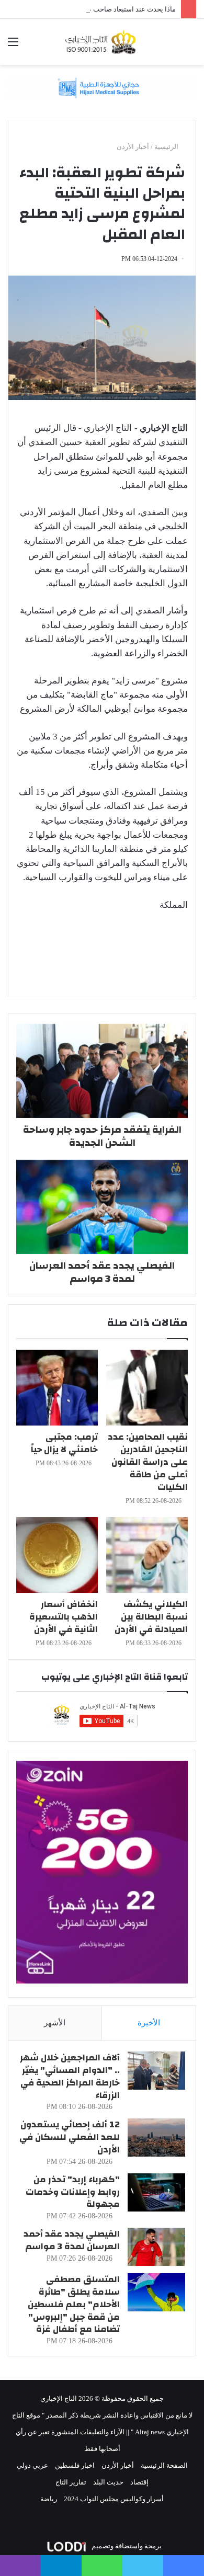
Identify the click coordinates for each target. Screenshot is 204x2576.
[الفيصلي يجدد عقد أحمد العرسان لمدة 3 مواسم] (156, 2247)
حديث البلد (108, 2482)
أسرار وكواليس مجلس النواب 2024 (114, 2499)
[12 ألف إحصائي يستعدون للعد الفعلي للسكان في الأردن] (156, 2138)
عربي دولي (32, 2465)
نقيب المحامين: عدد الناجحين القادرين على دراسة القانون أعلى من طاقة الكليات (148, 1462)
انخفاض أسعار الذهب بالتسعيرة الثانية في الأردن (64, 1617)
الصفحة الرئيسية (164, 2465)
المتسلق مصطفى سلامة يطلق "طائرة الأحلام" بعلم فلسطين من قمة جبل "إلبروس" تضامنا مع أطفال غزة (74, 2304)
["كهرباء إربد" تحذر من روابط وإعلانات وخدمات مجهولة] (156, 2192)
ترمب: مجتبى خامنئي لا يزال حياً (64, 1443)
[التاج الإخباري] (102, 42)
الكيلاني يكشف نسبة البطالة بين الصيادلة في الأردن (151, 1617)
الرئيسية (167, 147)
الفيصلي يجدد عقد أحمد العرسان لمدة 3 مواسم (72, 2240)
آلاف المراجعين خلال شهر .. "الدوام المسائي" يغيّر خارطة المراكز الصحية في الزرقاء (70, 2076)
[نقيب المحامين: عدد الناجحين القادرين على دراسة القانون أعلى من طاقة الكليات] (147, 1388)
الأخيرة (149, 2023)
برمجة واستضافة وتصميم (126, 2546)
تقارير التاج (71, 2482)
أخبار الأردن (133, 147)
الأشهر (55, 2023)
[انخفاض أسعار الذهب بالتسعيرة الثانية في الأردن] (57, 1555)
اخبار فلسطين (75, 2465)
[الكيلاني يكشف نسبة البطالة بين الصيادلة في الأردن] (147, 1555)
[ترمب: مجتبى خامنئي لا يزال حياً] (57, 1388)
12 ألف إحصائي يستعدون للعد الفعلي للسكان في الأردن (70, 2137)
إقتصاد (139, 2482)
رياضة (49, 2499)
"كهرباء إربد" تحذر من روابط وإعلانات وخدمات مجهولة (73, 2192)
